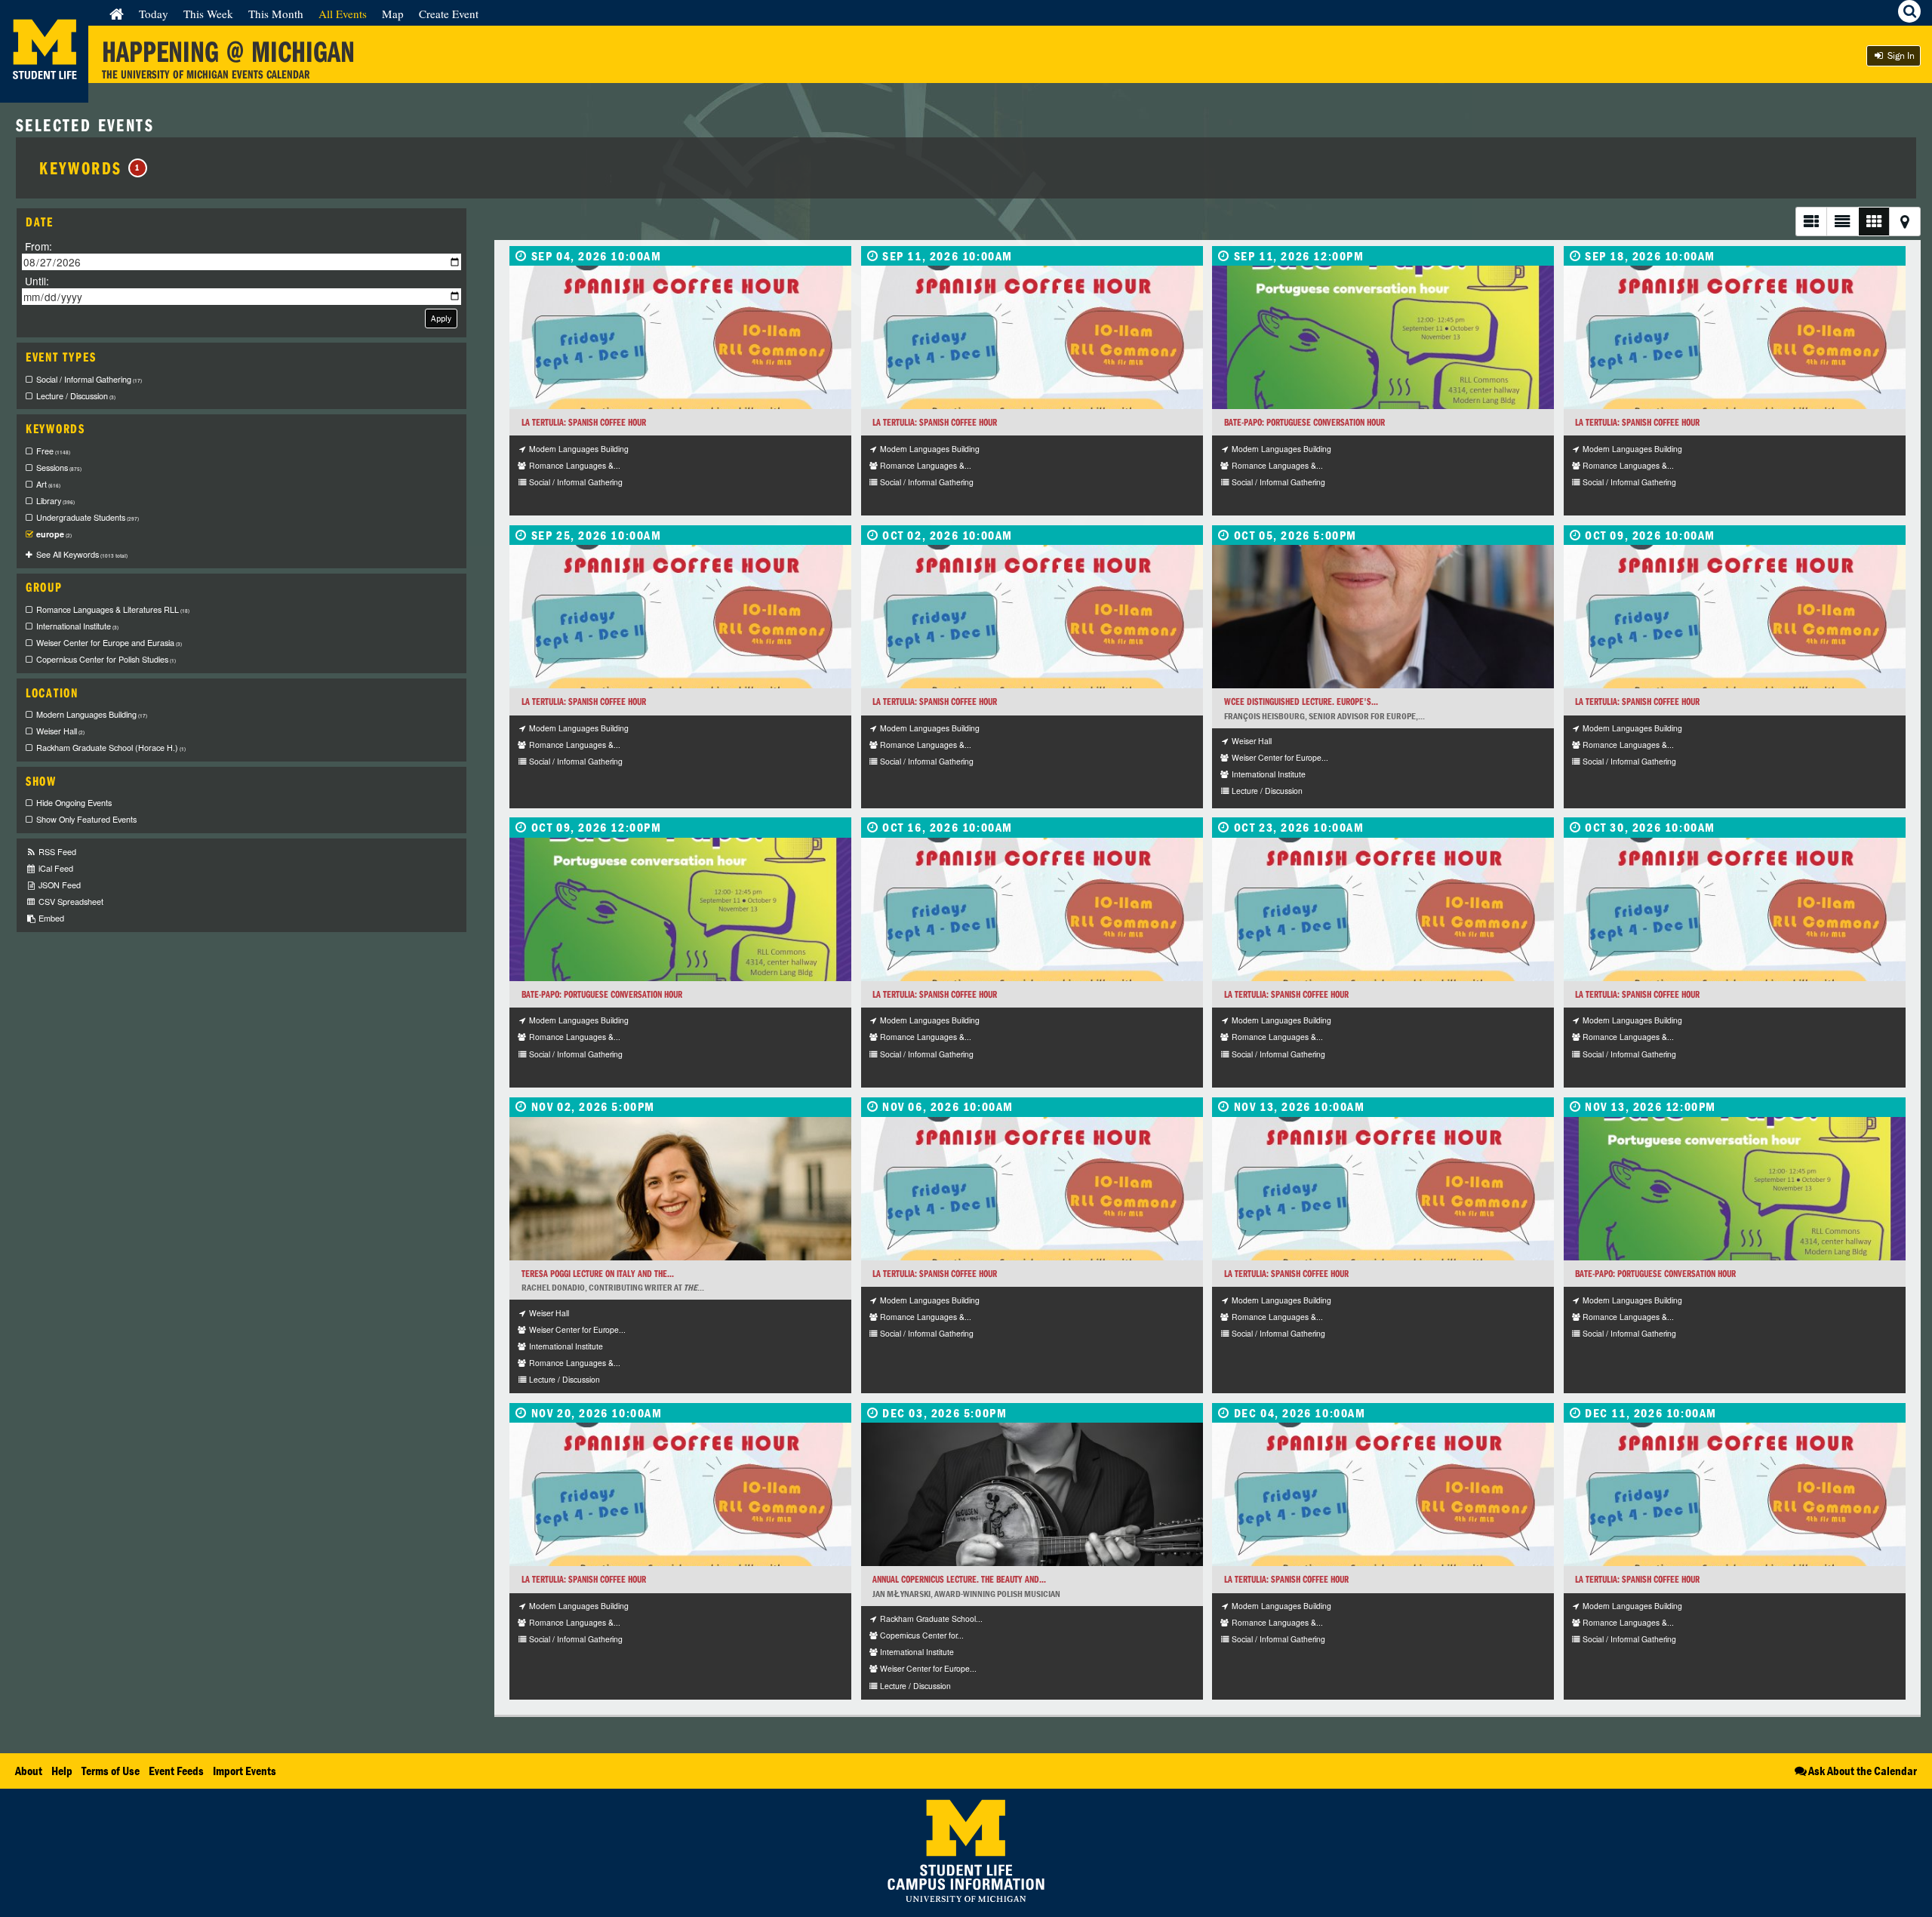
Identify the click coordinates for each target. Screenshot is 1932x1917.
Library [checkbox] (55, 501)
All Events (343, 14)
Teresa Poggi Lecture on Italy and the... (598, 1274)
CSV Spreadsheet (70, 902)
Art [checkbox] (48, 484)
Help (62, 1771)
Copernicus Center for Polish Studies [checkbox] (106, 659)
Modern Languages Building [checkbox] (92, 714)
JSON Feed (58, 885)
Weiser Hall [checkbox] (60, 731)
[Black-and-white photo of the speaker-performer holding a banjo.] (1032, 1494)
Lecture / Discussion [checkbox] (76, 396)
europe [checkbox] (54, 534)
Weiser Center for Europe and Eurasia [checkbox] (109, 643)
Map (393, 14)
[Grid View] (1874, 222)
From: (38, 246)
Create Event (449, 14)
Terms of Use (111, 1771)
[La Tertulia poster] (680, 337)
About (29, 1771)
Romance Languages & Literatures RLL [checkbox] (113, 609)
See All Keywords (82, 554)
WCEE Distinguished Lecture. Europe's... (1301, 702)
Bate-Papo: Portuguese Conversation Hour (1304, 422)
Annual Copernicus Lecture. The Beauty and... (959, 1579)
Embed (50, 918)
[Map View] (1905, 222)
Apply (441, 318)
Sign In (1900, 55)
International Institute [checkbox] (77, 626)
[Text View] (1842, 222)
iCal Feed (55, 868)
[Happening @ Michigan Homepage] (44, 93)
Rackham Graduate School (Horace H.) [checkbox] (111, 748)
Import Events (245, 1771)
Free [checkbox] (53, 451)
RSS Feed (56, 852)
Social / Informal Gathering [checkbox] (89, 379)
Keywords (90, 168)
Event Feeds (176, 1771)
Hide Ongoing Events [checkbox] (74, 803)
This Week (208, 14)
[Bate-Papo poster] (1383, 337)
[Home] (117, 14)
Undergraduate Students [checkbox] (88, 517)
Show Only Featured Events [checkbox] (86, 819)
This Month (276, 14)
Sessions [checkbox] (59, 468)
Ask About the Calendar (1863, 1771)
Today (154, 14)
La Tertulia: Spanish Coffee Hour (584, 422)
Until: (37, 280)
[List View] (1811, 222)
